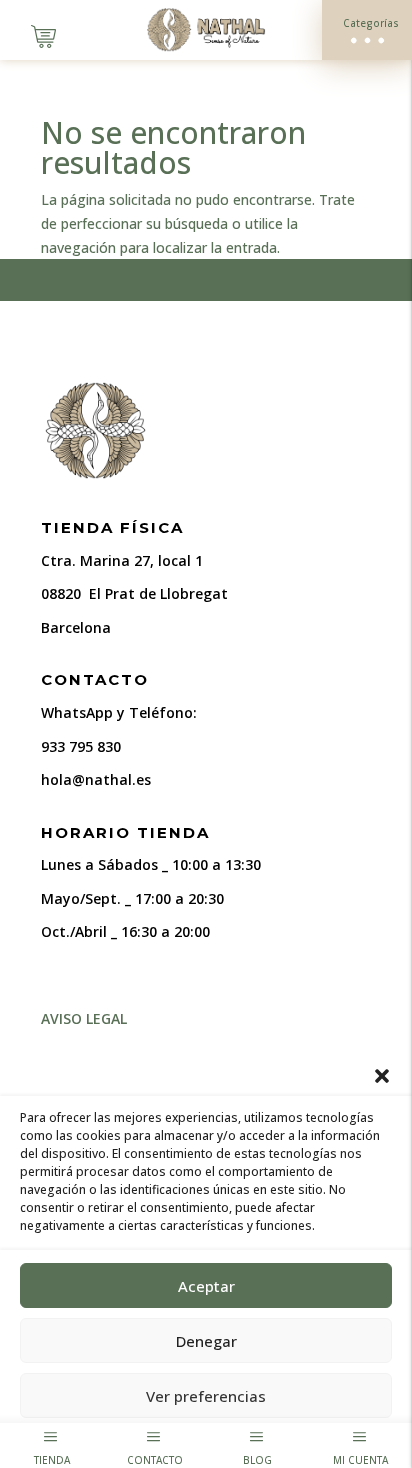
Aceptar (206, 1286)
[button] (382, 1076)
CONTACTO (155, 1460)
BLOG (257, 1460)
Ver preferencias (206, 1396)
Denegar (206, 1341)
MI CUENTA (360, 1460)
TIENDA (52, 1460)
